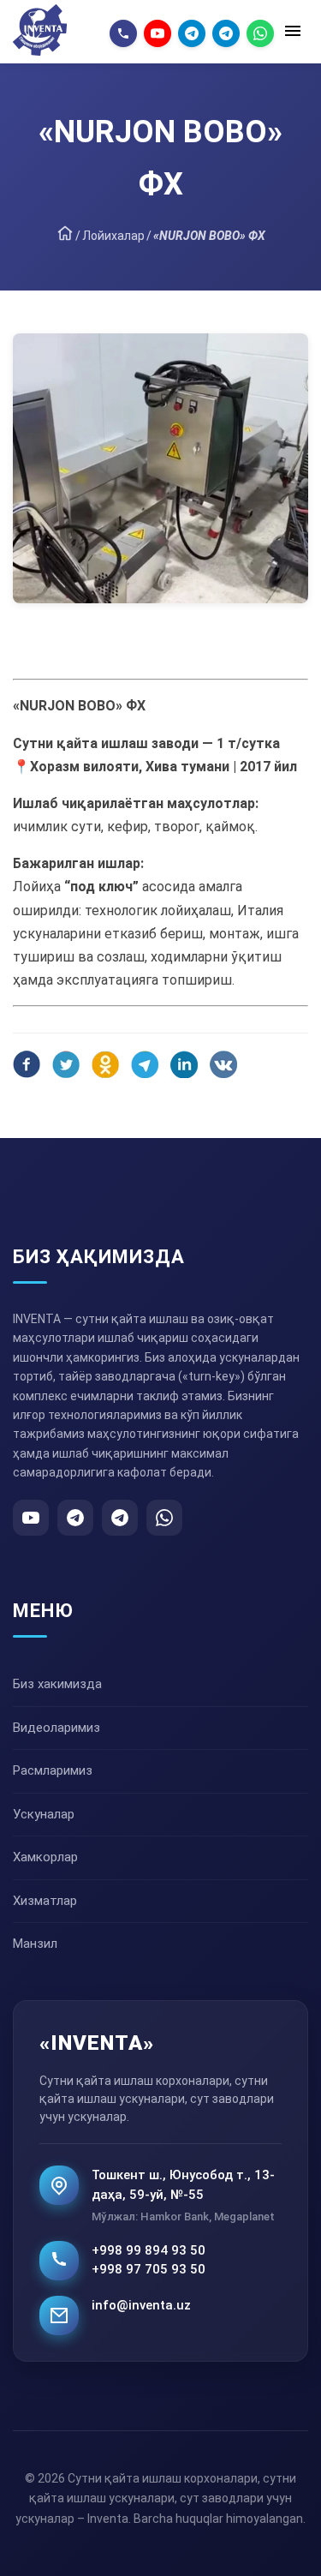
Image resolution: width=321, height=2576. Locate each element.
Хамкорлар (45, 1857)
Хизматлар (45, 1901)
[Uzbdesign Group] (65, 237)
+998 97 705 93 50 (149, 2269)
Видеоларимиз (56, 1728)
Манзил (35, 1944)
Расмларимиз (53, 1770)
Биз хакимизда (57, 1684)
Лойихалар (113, 236)
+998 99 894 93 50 (149, 2250)
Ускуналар (44, 1814)
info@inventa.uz (141, 2305)
